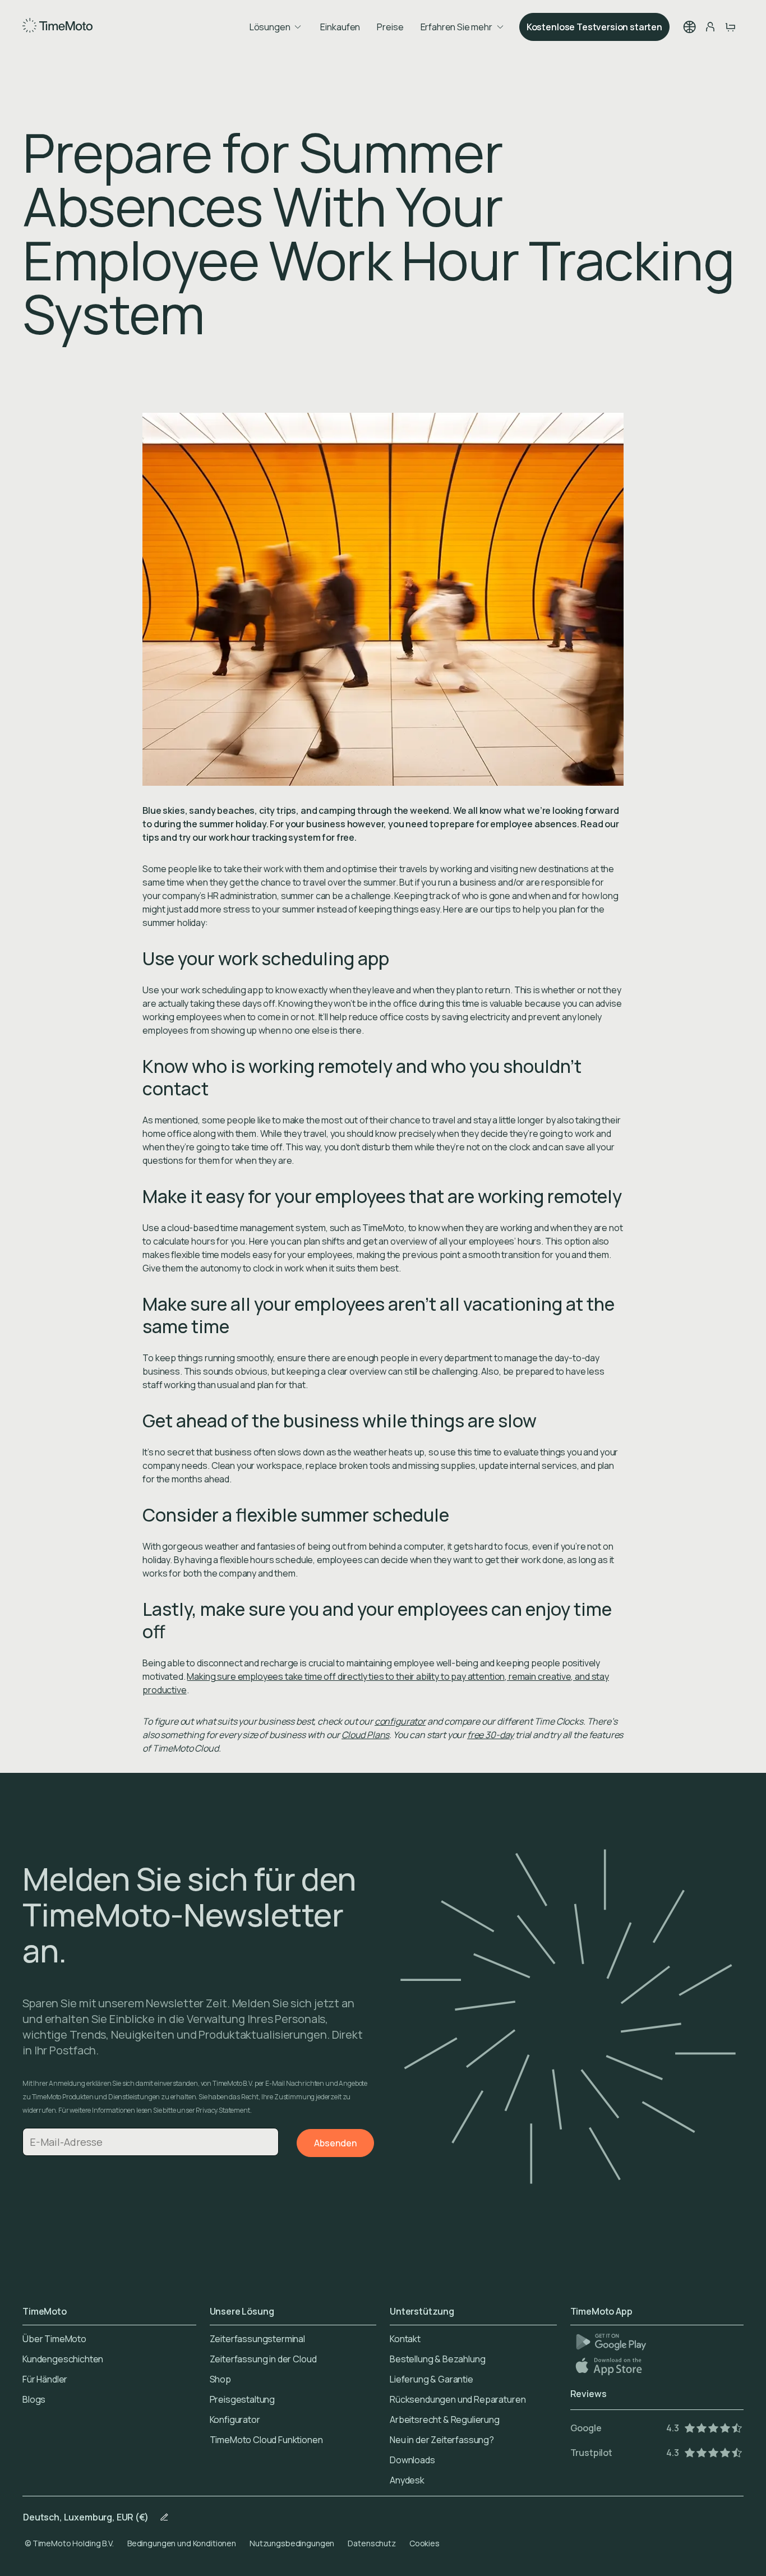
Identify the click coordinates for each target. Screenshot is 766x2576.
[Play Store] (611, 2342)
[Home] (57, 27)
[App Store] (610, 2366)
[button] (690, 27)
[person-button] (710, 27)
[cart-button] (730, 27)
